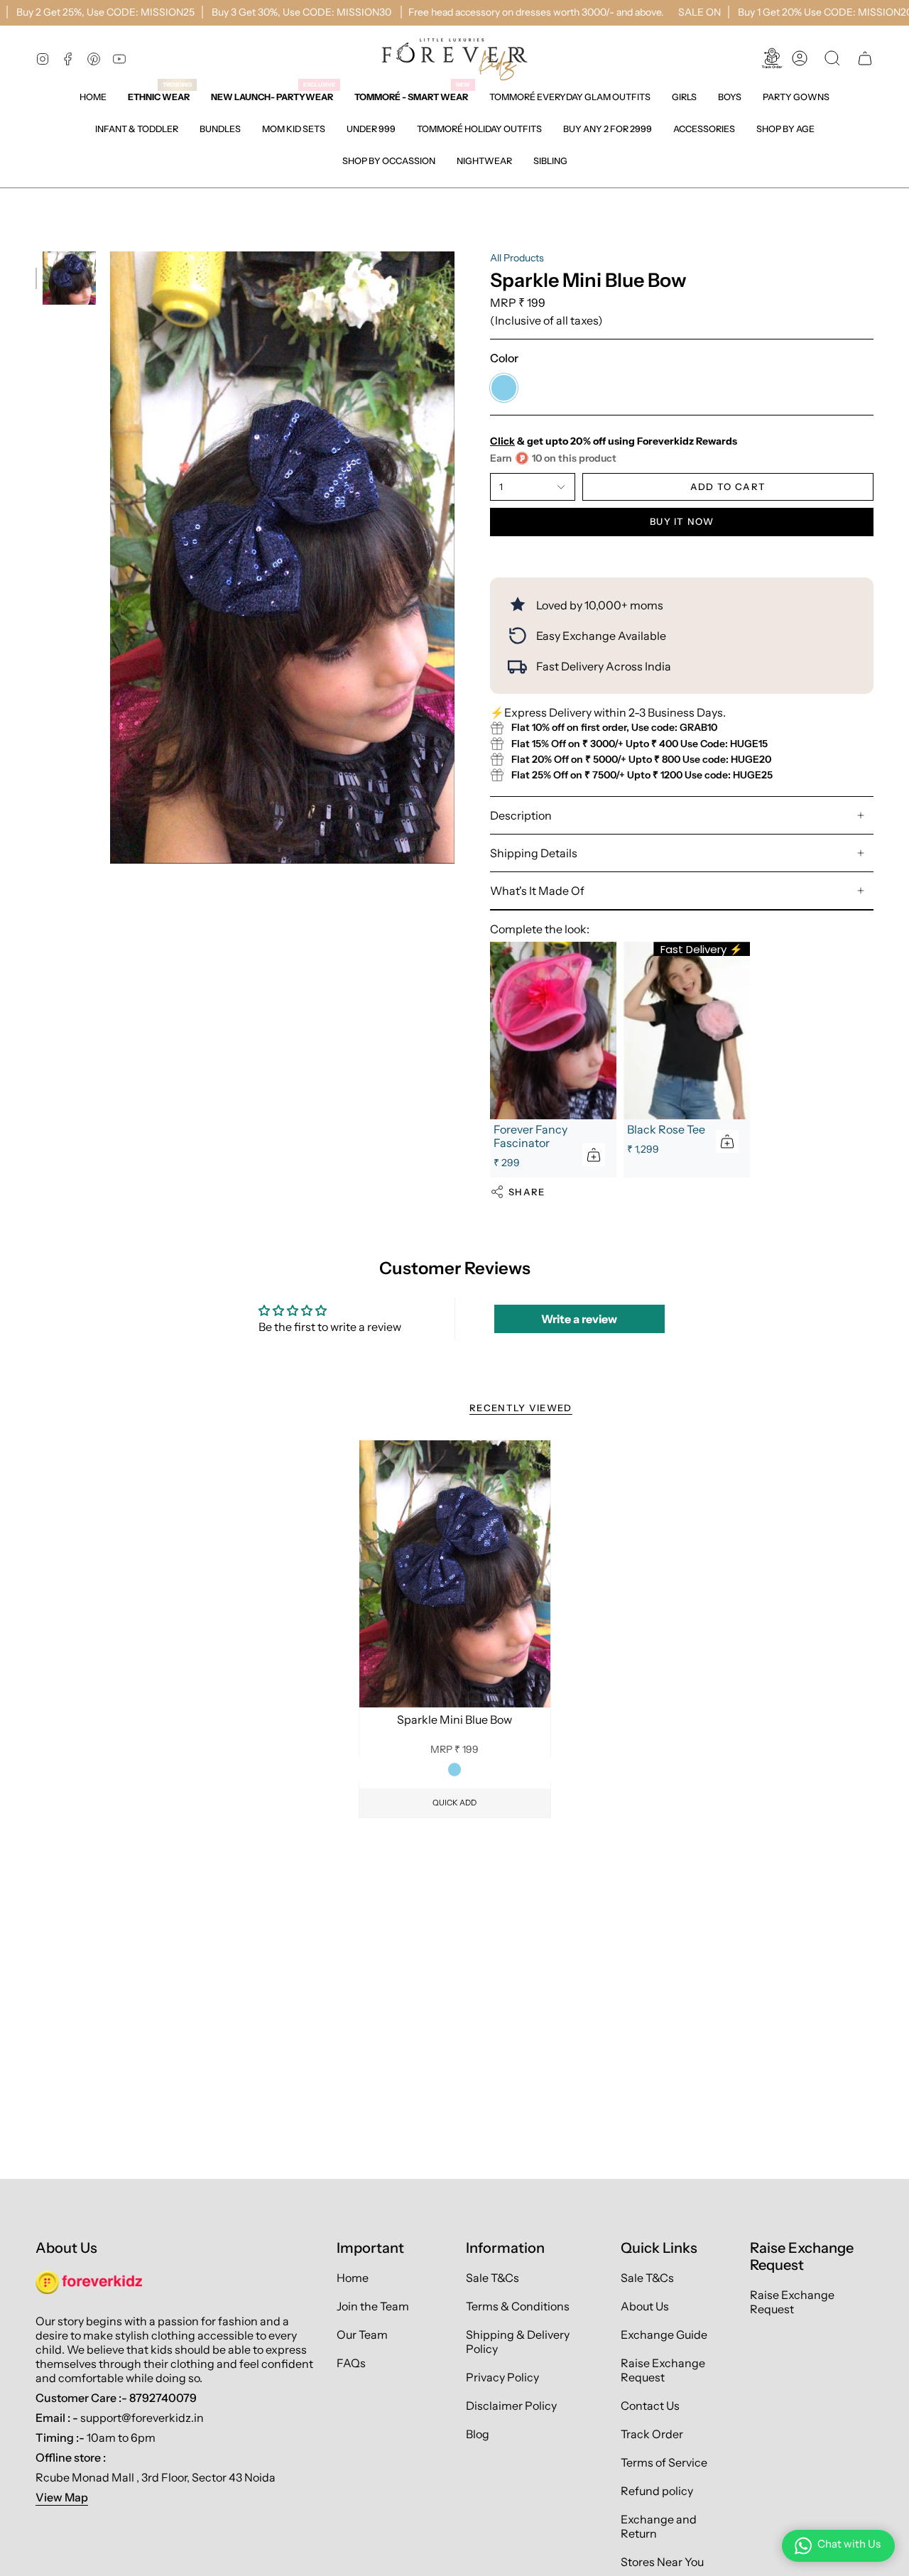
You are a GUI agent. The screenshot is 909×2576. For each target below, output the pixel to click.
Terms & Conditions (518, 2306)
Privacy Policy (502, 2377)
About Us (645, 2306)
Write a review (579, 1319)
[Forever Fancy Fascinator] (553, 1030)
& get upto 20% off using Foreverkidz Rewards (614, 441)
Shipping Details (534, 853)
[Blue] (454, 1769)
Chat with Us (849, 2544)
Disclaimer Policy (511, 2406)
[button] (684, 97)
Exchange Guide (664, 2335)
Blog (478, 2434)
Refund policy (657, 2491)
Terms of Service (664, 2462)
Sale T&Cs (492, 2278)
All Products (517, 258)
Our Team (362, 2335)
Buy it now (682, 521)
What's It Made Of (537, 891)
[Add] (594, 1155)
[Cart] (865, 58)
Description (521, 815)
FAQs (351, 2363)
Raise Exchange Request (663, 2370)
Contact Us (650, 2406)
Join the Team (373, 2306)
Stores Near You (662, 2562)
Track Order (652, 2434)
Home (353, 2278)
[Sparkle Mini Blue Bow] (455, 1574)
